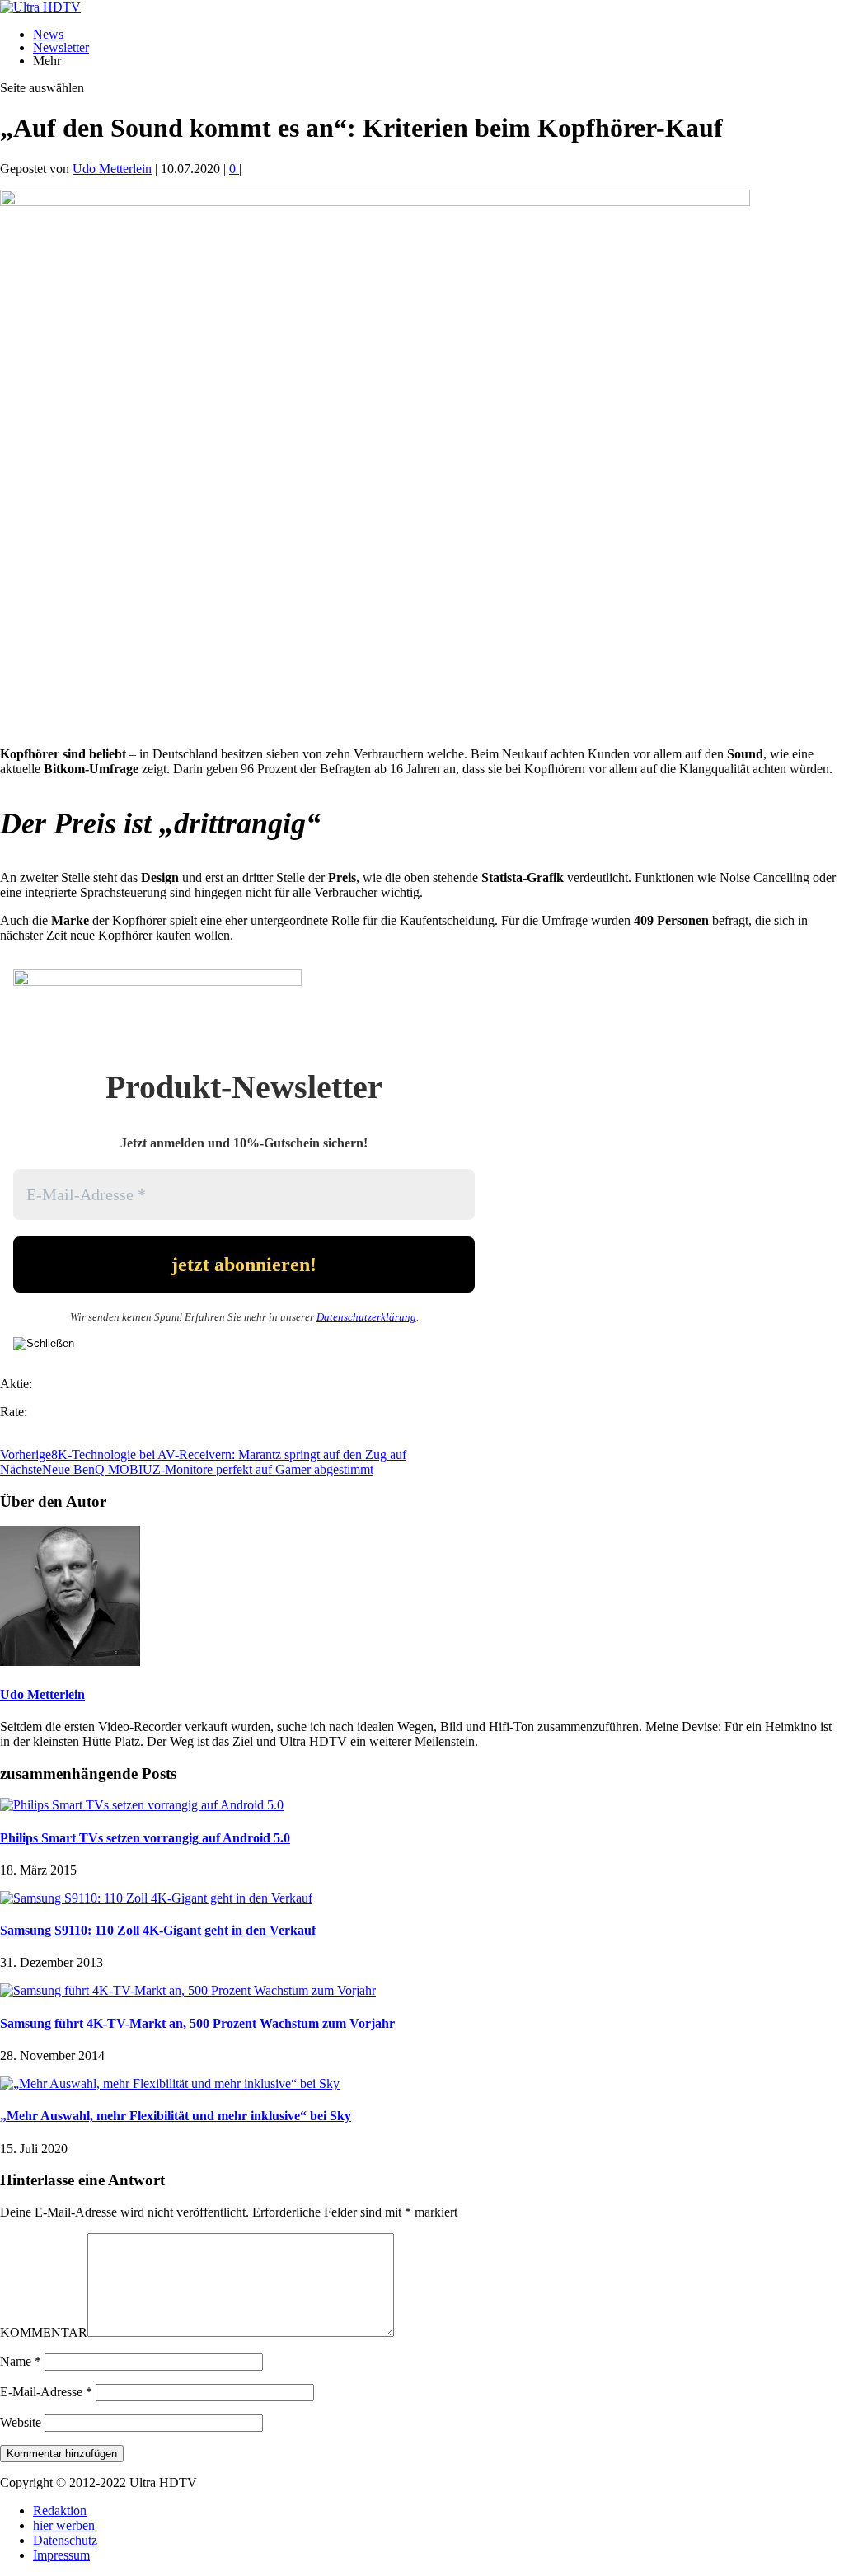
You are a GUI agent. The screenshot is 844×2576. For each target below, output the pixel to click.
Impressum (61, 2555)
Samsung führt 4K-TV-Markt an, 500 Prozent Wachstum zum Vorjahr (197, 2023)
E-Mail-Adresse (46, 2392)
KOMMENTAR (44, 2332)
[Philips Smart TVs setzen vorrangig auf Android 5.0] (142, 1805)
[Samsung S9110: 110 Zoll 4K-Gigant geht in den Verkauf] (156, 1898)
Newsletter (61, 47)
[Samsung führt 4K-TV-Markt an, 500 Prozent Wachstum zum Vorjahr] (188, 1990)
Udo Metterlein (112, 169)
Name (21, 2361)
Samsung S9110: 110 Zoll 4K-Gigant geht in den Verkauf (158, 1930)
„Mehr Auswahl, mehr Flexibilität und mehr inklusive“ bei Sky (176, 2116)
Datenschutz (65, 2540)
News (48, 34)
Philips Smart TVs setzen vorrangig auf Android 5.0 (145, 1838)
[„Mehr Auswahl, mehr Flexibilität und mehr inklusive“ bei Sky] (170, 2083)
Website (21, 2422)
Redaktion (60, 2510)
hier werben (64, 2525)
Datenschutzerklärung (366, 1317)
